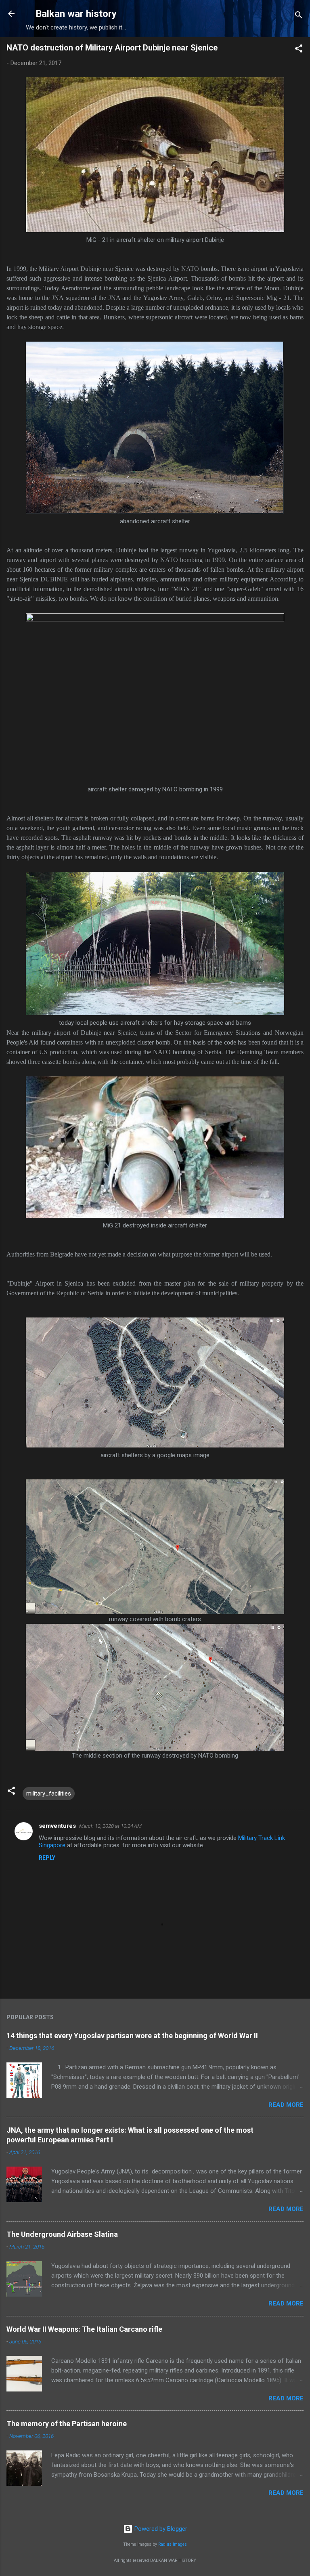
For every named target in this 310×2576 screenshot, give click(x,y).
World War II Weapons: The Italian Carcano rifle (84, 2329)
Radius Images (173, 2544)
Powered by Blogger (160, 2529)
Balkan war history (76, 14)
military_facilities (49, 1794)
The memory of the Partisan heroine (67, 2424)
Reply (47, 1858)
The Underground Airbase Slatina (62, 2234)
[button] (299, 50)
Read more (286, 2105)
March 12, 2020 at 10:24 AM (110, 1826)
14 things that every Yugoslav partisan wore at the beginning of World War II (132, 2036)
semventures (57, 1826)
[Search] (299, 16)
